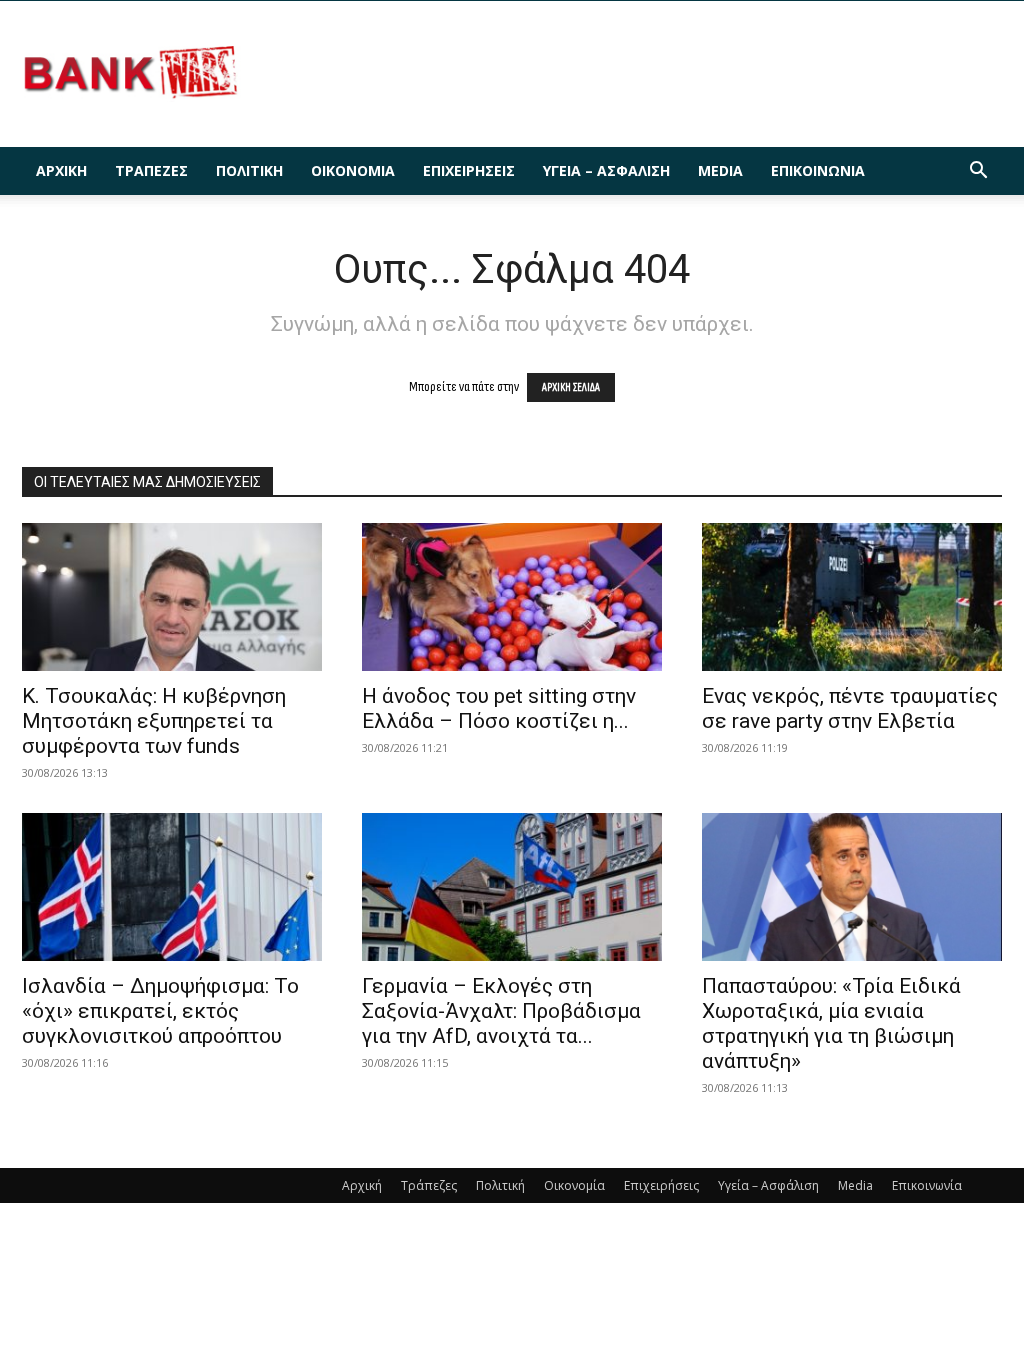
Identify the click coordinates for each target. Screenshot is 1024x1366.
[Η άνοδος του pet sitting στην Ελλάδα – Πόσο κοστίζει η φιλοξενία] (512, 597)
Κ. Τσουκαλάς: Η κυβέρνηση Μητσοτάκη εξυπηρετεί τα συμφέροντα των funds (154, 721)
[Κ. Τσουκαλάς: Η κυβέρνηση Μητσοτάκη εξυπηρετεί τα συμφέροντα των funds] (172, 597)
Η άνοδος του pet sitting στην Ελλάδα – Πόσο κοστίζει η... (499, 708)
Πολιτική (249, 170)
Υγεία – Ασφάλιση (606, 170)
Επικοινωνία (818, 170)
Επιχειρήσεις (469, 170)
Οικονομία (353, 170)
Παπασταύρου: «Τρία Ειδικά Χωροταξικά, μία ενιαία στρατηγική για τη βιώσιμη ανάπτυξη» (831, 1023)
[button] (978, 172)
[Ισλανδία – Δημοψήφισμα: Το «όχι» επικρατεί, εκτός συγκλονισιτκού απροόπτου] (172, 887)
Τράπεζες (151, 170)
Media (720, 170)
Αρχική (61, 170)
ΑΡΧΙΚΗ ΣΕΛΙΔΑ (571, 387)
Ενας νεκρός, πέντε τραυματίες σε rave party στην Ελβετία (850, 708)
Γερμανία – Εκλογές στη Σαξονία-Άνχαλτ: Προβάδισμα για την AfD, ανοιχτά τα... (501, 1011)
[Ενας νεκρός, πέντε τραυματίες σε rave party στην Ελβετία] (852, 597)
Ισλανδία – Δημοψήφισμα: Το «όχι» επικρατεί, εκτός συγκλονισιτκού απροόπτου (160, 1011)
